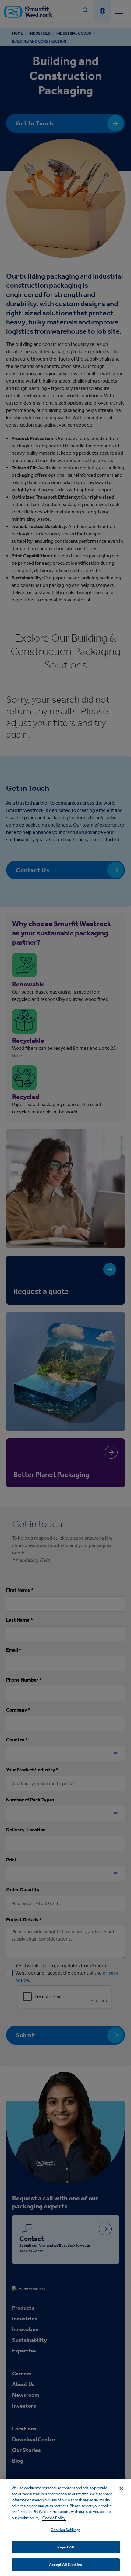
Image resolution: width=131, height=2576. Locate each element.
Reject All (65, 2547)
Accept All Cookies (65, 2565)
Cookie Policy (54, 2518)
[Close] (121, 2489)
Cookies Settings (65, 2530)
